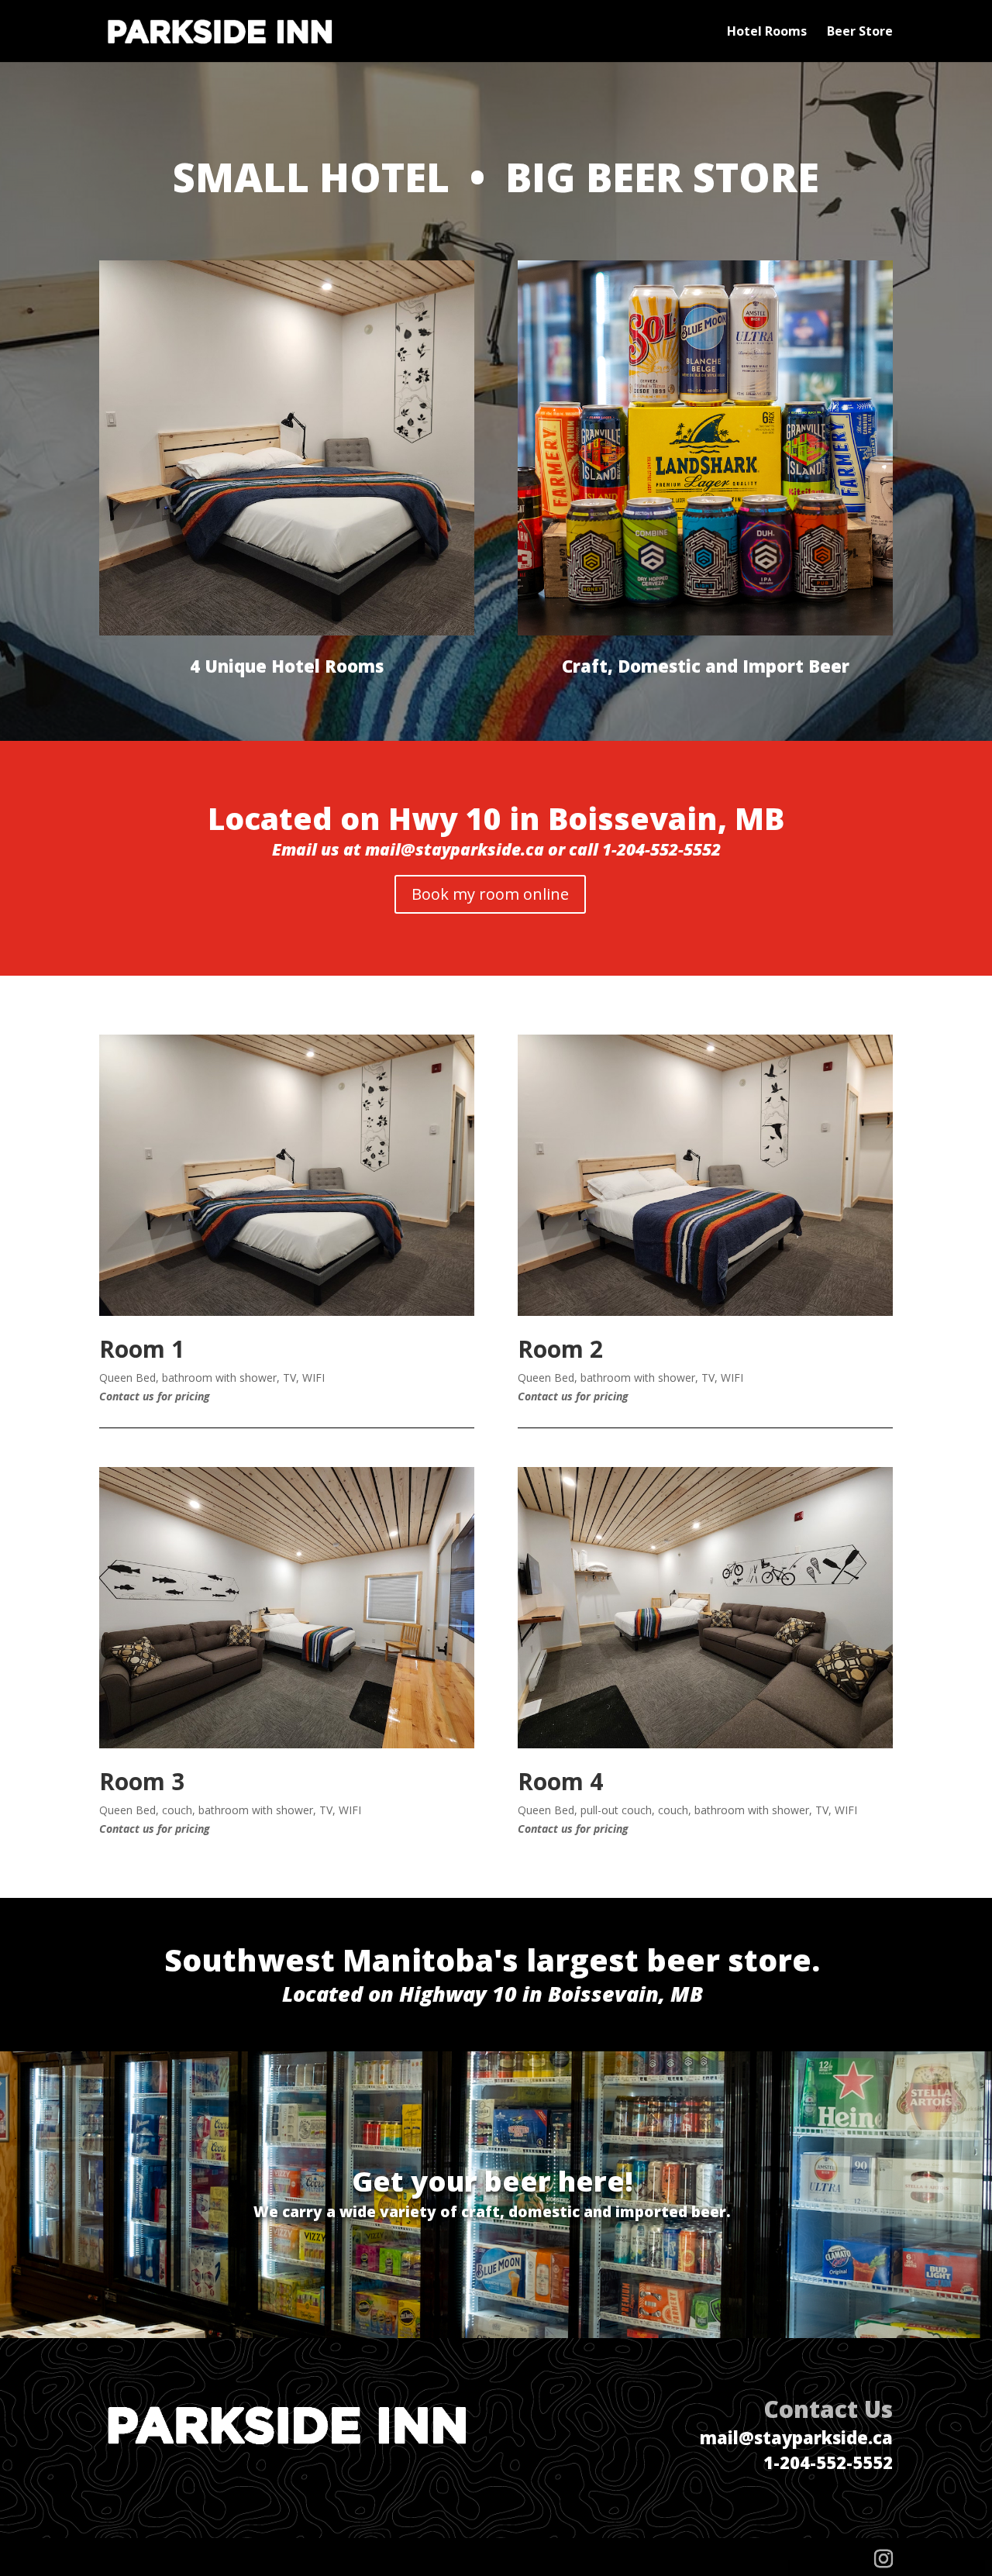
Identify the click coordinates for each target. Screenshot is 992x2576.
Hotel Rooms (767, 33)
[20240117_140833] (287, 1744)
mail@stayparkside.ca (796, 2437)
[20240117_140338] (705, 1312)
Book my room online (490, 894)
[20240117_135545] (287, 1312)
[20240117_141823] (705, 1744)
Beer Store (860, 33)
